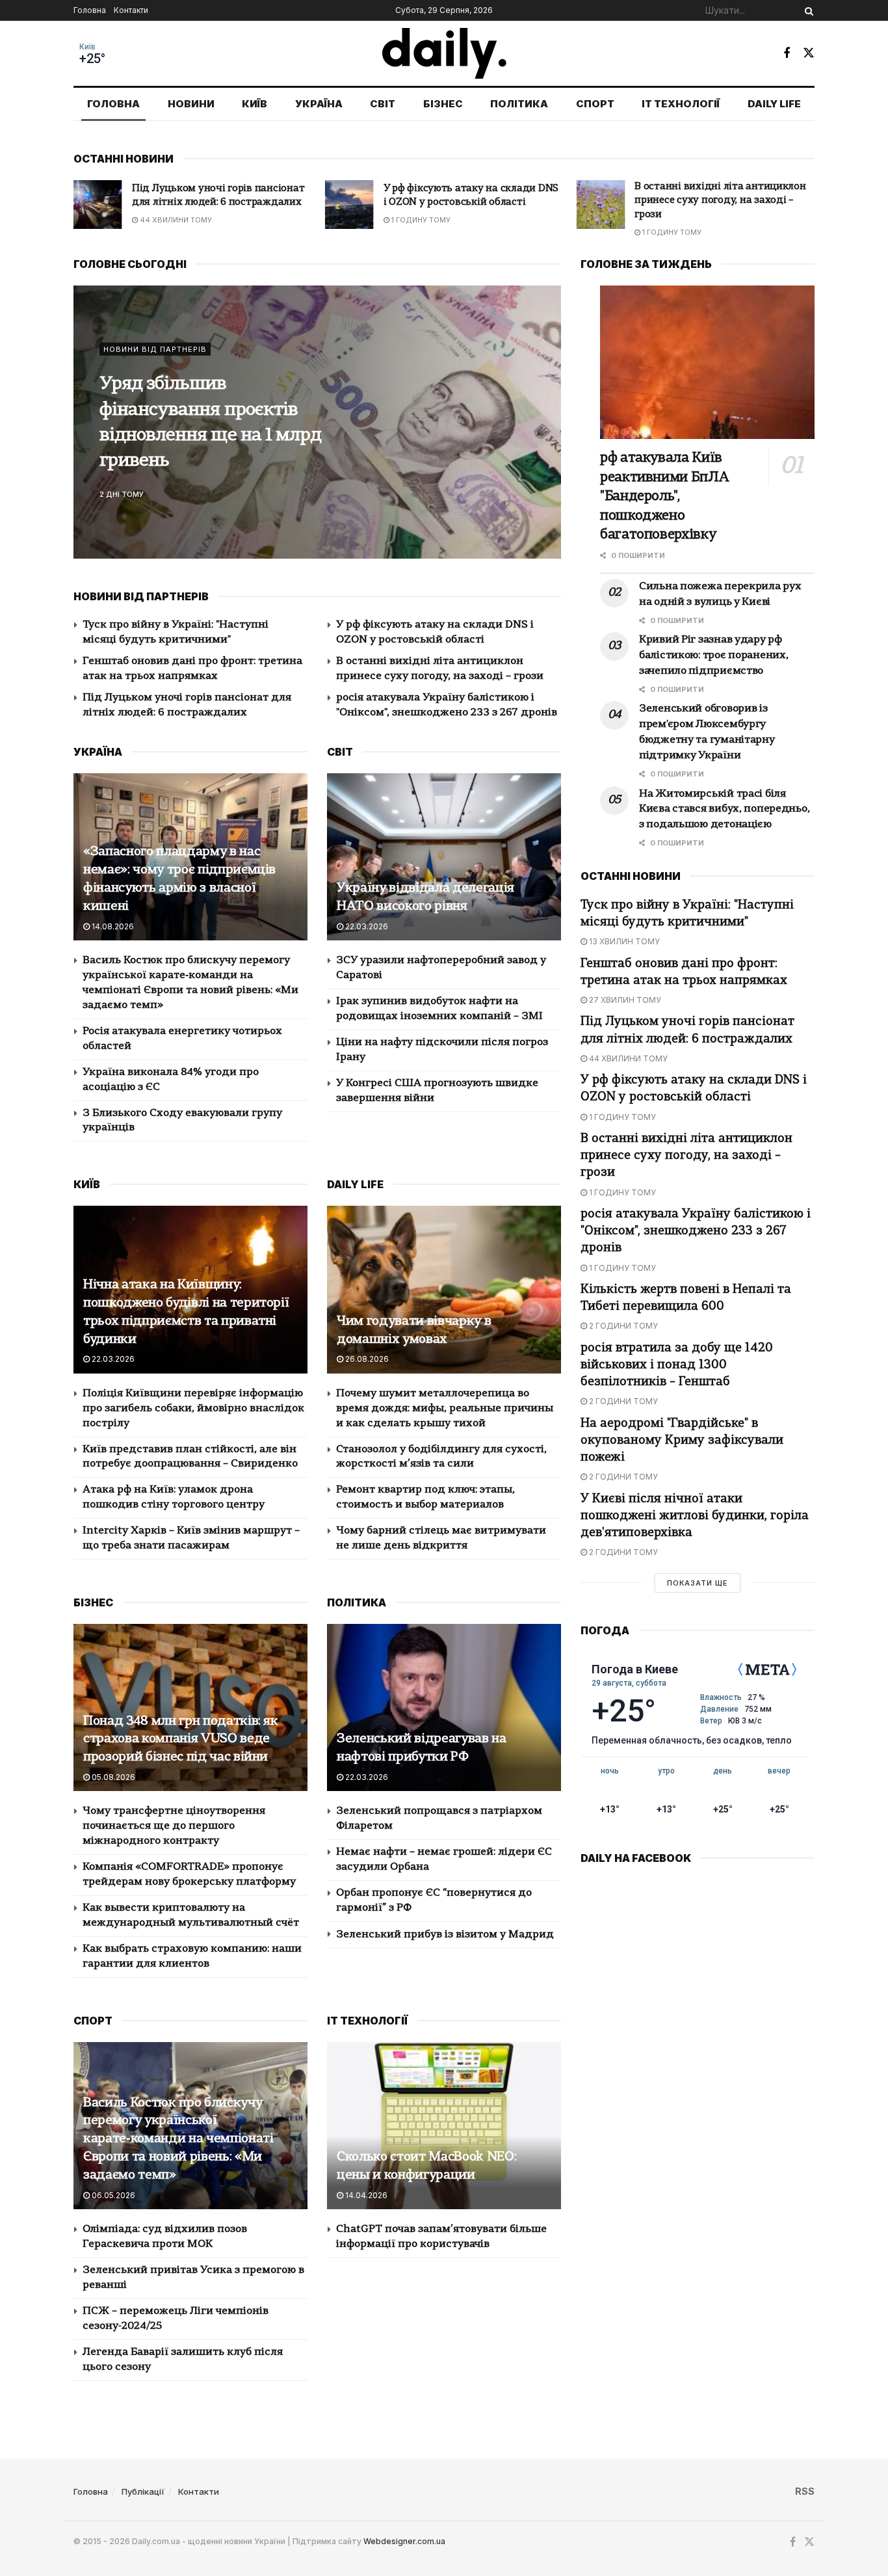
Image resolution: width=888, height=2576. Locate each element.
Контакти (131, 10)
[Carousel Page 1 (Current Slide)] (544, 408)
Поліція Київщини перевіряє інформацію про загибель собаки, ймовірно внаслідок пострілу (193, 1409)
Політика (519, 104)
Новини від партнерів (155, 349)
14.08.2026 (112, 926)
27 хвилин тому (624, 1000)
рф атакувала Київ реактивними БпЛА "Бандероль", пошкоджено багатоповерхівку (664, 497)
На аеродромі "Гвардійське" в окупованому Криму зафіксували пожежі (682, 1441)
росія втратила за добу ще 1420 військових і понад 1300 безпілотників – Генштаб (677, 1365)
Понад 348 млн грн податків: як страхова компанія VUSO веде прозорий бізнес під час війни (181, 1740)
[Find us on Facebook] (787, 53)
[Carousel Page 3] (544, 436)
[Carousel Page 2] (544, 422)
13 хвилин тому (623, 941)
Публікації (143, 2491)
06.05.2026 (112, 2195)
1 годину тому (168, 220)
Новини (191, 104)
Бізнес (443, 104)
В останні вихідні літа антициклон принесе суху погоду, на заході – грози (469, 201)
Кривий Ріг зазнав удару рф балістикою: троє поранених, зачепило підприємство (713, 656)
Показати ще (698, 1583)
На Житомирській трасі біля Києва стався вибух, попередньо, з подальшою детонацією (724, 810)
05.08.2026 (112, 1777)
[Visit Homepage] (444, 53)
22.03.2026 (366, 926)
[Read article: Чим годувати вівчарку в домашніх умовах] (444, 1289)
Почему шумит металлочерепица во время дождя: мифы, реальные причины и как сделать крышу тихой (445, 1409)
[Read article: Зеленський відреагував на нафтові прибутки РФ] (444, 1707)
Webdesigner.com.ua (404, 2541)
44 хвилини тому (627, 1058)
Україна (319, 104)
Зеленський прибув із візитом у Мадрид (445, 1935)
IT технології (681, 104)
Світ (383, 104)
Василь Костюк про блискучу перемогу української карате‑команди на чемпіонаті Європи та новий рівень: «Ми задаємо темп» (178, 2139)
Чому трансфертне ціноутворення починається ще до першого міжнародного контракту (174, 1826)
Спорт (595, 104)
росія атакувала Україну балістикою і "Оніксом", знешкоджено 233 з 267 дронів (724, 201)
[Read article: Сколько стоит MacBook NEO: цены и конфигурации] (444, 2126)
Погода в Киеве (635, 1669)
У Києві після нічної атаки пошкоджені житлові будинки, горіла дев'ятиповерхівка (695, 1516)
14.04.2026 (365, 2195)
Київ (87, 47)
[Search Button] (807, 10)
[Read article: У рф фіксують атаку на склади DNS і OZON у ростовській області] (98, 205)
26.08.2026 (366, 1359)
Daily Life (774, 104)
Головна (90, 10)
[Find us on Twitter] (809, 53)
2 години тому (622, 1326)
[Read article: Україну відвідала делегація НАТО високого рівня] (444, 857)
